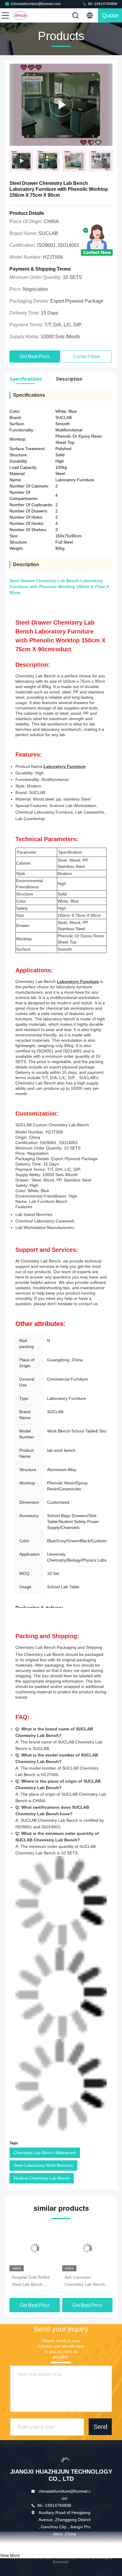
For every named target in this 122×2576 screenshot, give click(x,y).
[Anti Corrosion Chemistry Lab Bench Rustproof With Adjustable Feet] (87, 2248)
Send (100, 2427)
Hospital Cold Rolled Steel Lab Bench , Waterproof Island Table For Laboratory (34, 2281)
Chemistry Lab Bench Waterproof (45, 2153)
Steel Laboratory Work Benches (43, 2165)
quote (110, 15)
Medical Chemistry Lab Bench (42, 2178)
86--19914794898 (102, 4)
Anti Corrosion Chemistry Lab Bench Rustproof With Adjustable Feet (85, 2281)
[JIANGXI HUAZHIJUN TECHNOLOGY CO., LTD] (25, 15)
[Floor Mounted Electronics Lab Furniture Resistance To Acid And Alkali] (61, 105)
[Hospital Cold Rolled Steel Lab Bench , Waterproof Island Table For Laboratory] (35, 2248)
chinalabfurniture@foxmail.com (36, 4)
